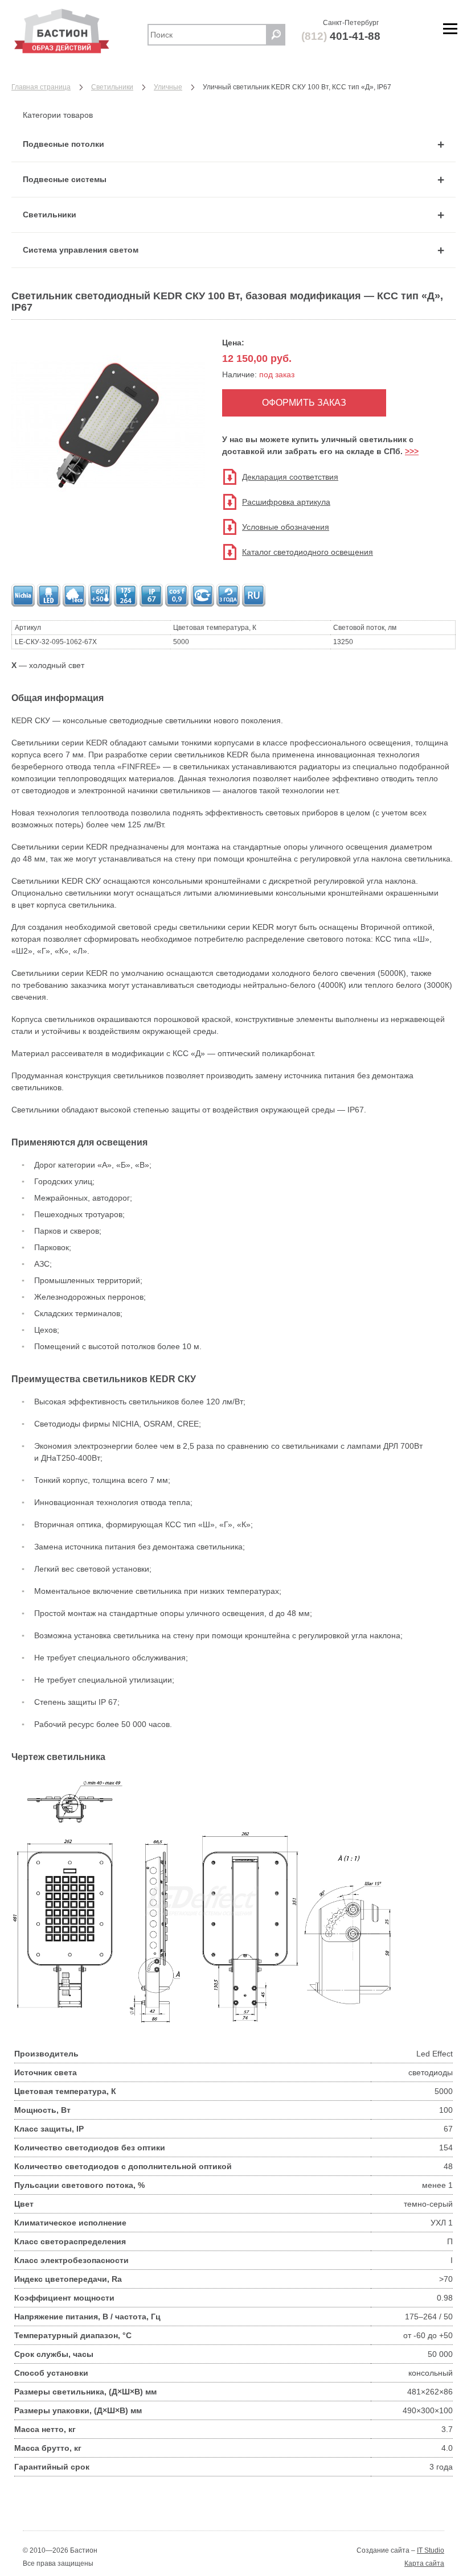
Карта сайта (424, 2563)
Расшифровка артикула (286, 502)
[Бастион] (74, 31)
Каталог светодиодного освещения (308, 552)
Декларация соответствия (290, 477)
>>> (412, 451)
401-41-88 (341, 36)
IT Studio (431, 2550)
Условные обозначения (286, 527)
